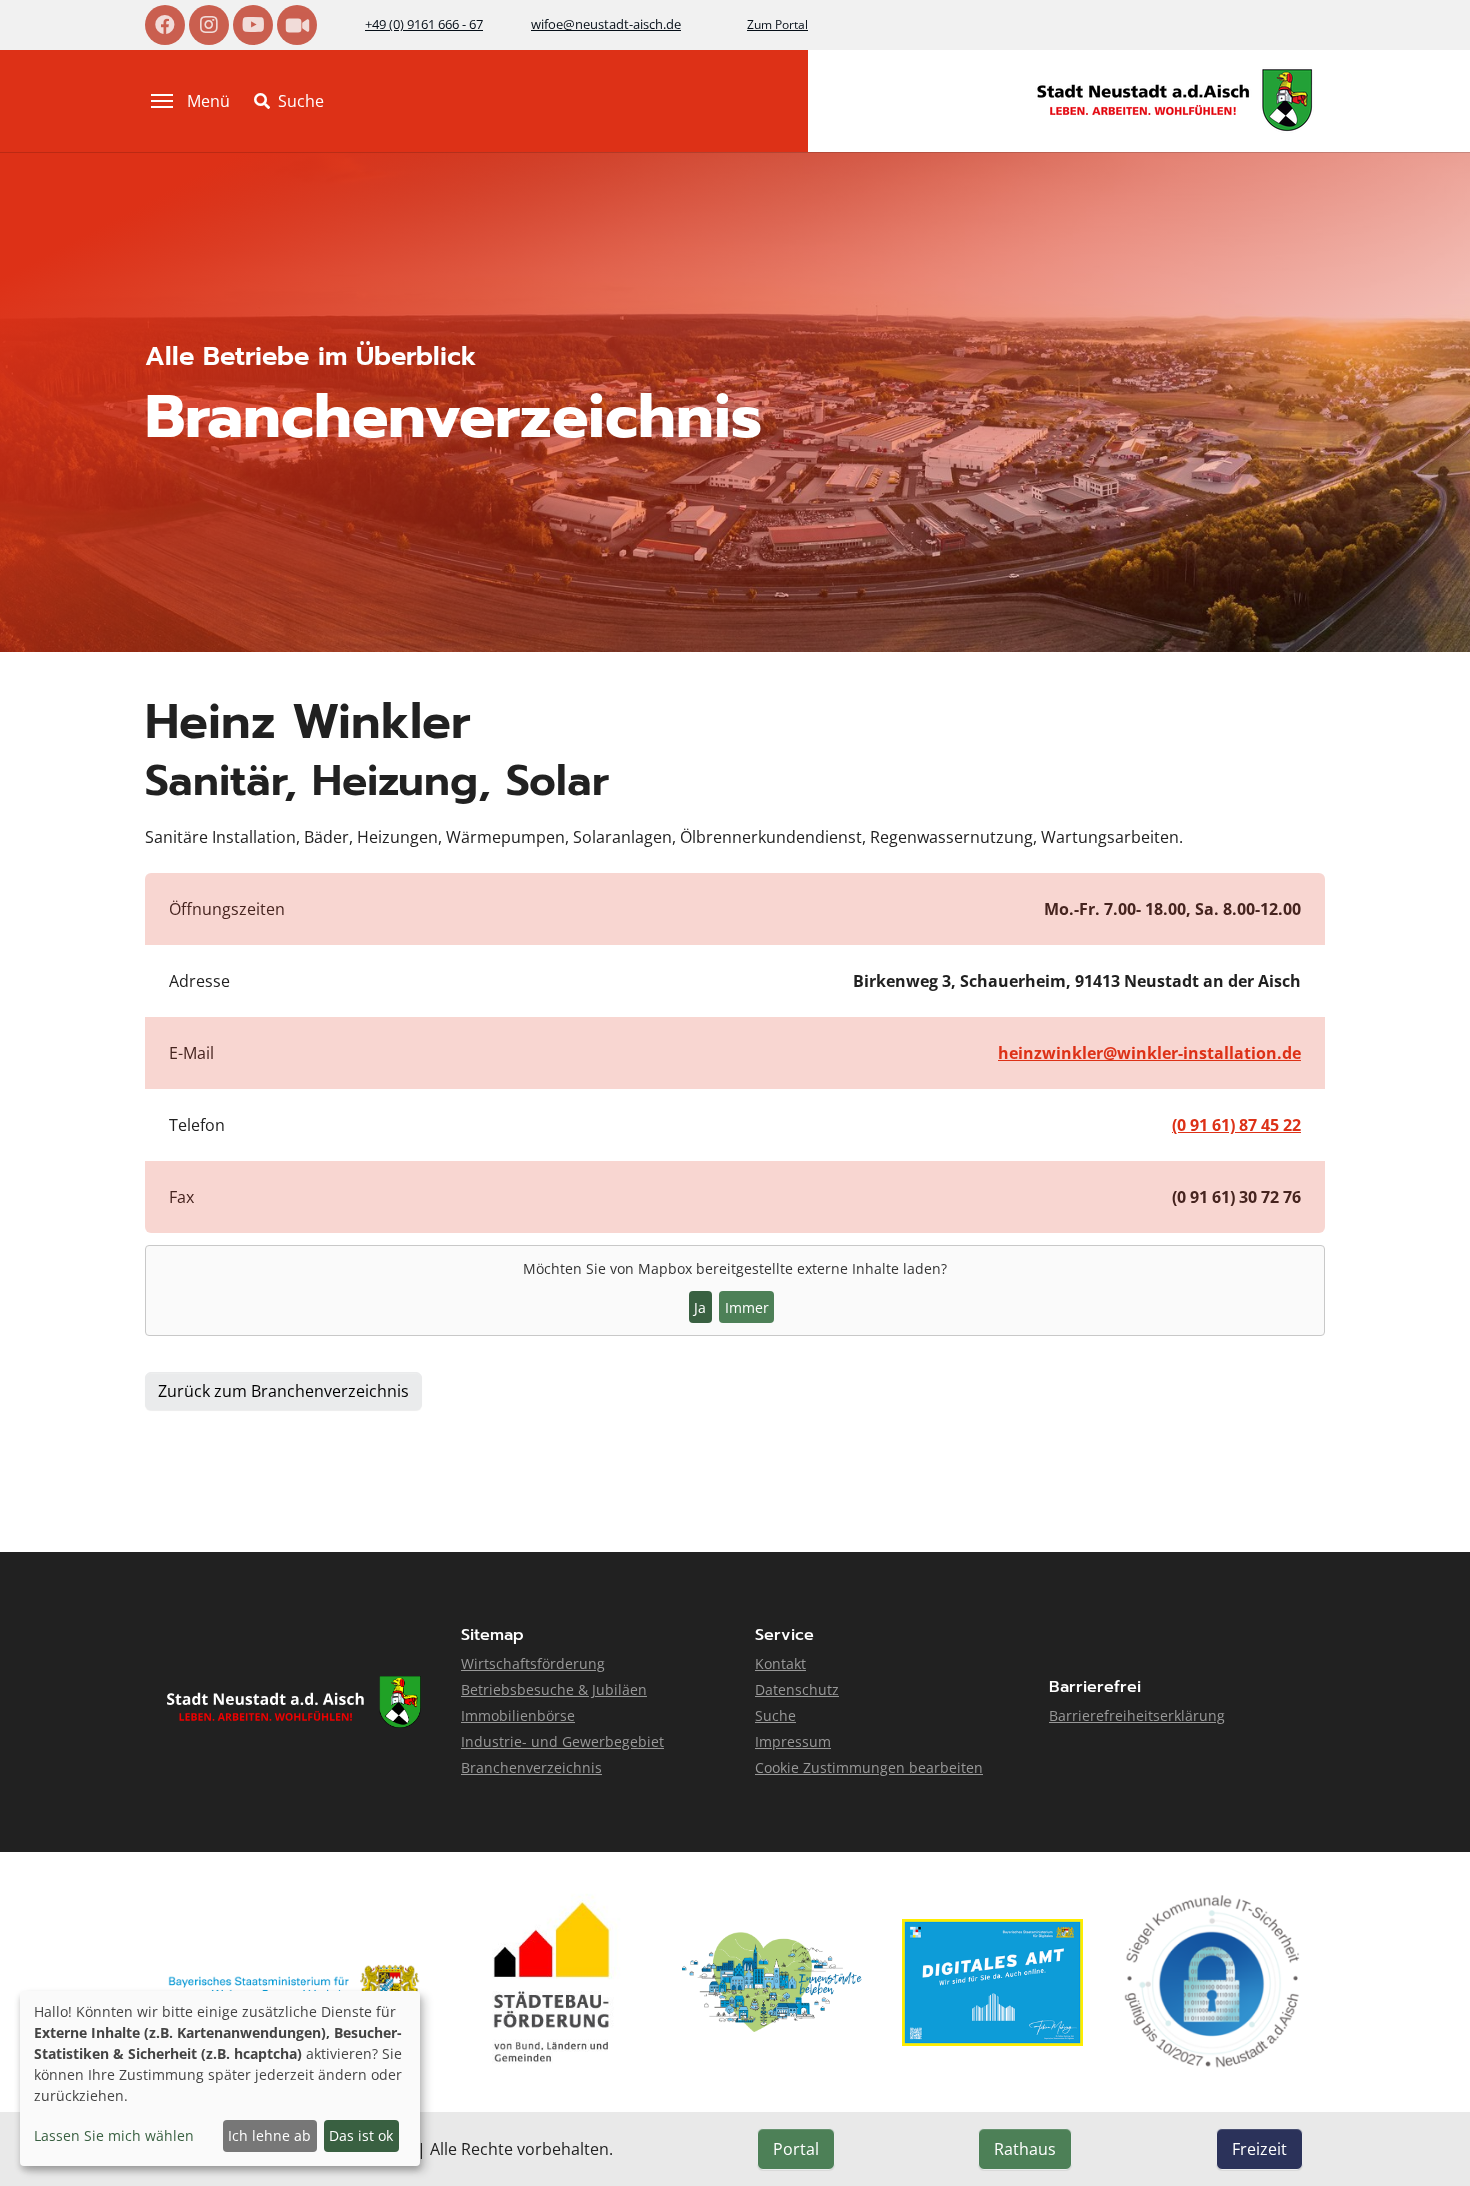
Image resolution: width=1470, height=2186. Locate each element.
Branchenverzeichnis (531, 1767)
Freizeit (1259, 2149)
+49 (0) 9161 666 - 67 (424, 24)
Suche (775, 1715)
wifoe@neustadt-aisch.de (606, 24)
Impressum (793, 1741)
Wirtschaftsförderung (533, 1663)
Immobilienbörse (518, 1715)
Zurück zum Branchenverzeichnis (283, 1391)
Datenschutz (797, 1689)
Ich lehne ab (269, 2135)
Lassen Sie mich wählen (114, 2135)
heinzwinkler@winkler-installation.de (1149, 1053)
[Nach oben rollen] (1426, 2142)
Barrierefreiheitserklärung (1137, 1715)
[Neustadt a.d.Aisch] (1175, 100)
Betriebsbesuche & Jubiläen (554, 1689)
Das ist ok (361, 2135)
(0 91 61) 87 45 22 (1236, 1125)
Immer (747, 1307)
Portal (796, 2149)
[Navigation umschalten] (162, 101)
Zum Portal (777, 24)
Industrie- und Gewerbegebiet (562, 1741)
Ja (700, 1307)
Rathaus (1025, 2149)
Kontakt (780, 1663)
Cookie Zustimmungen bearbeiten (869, 1767)
